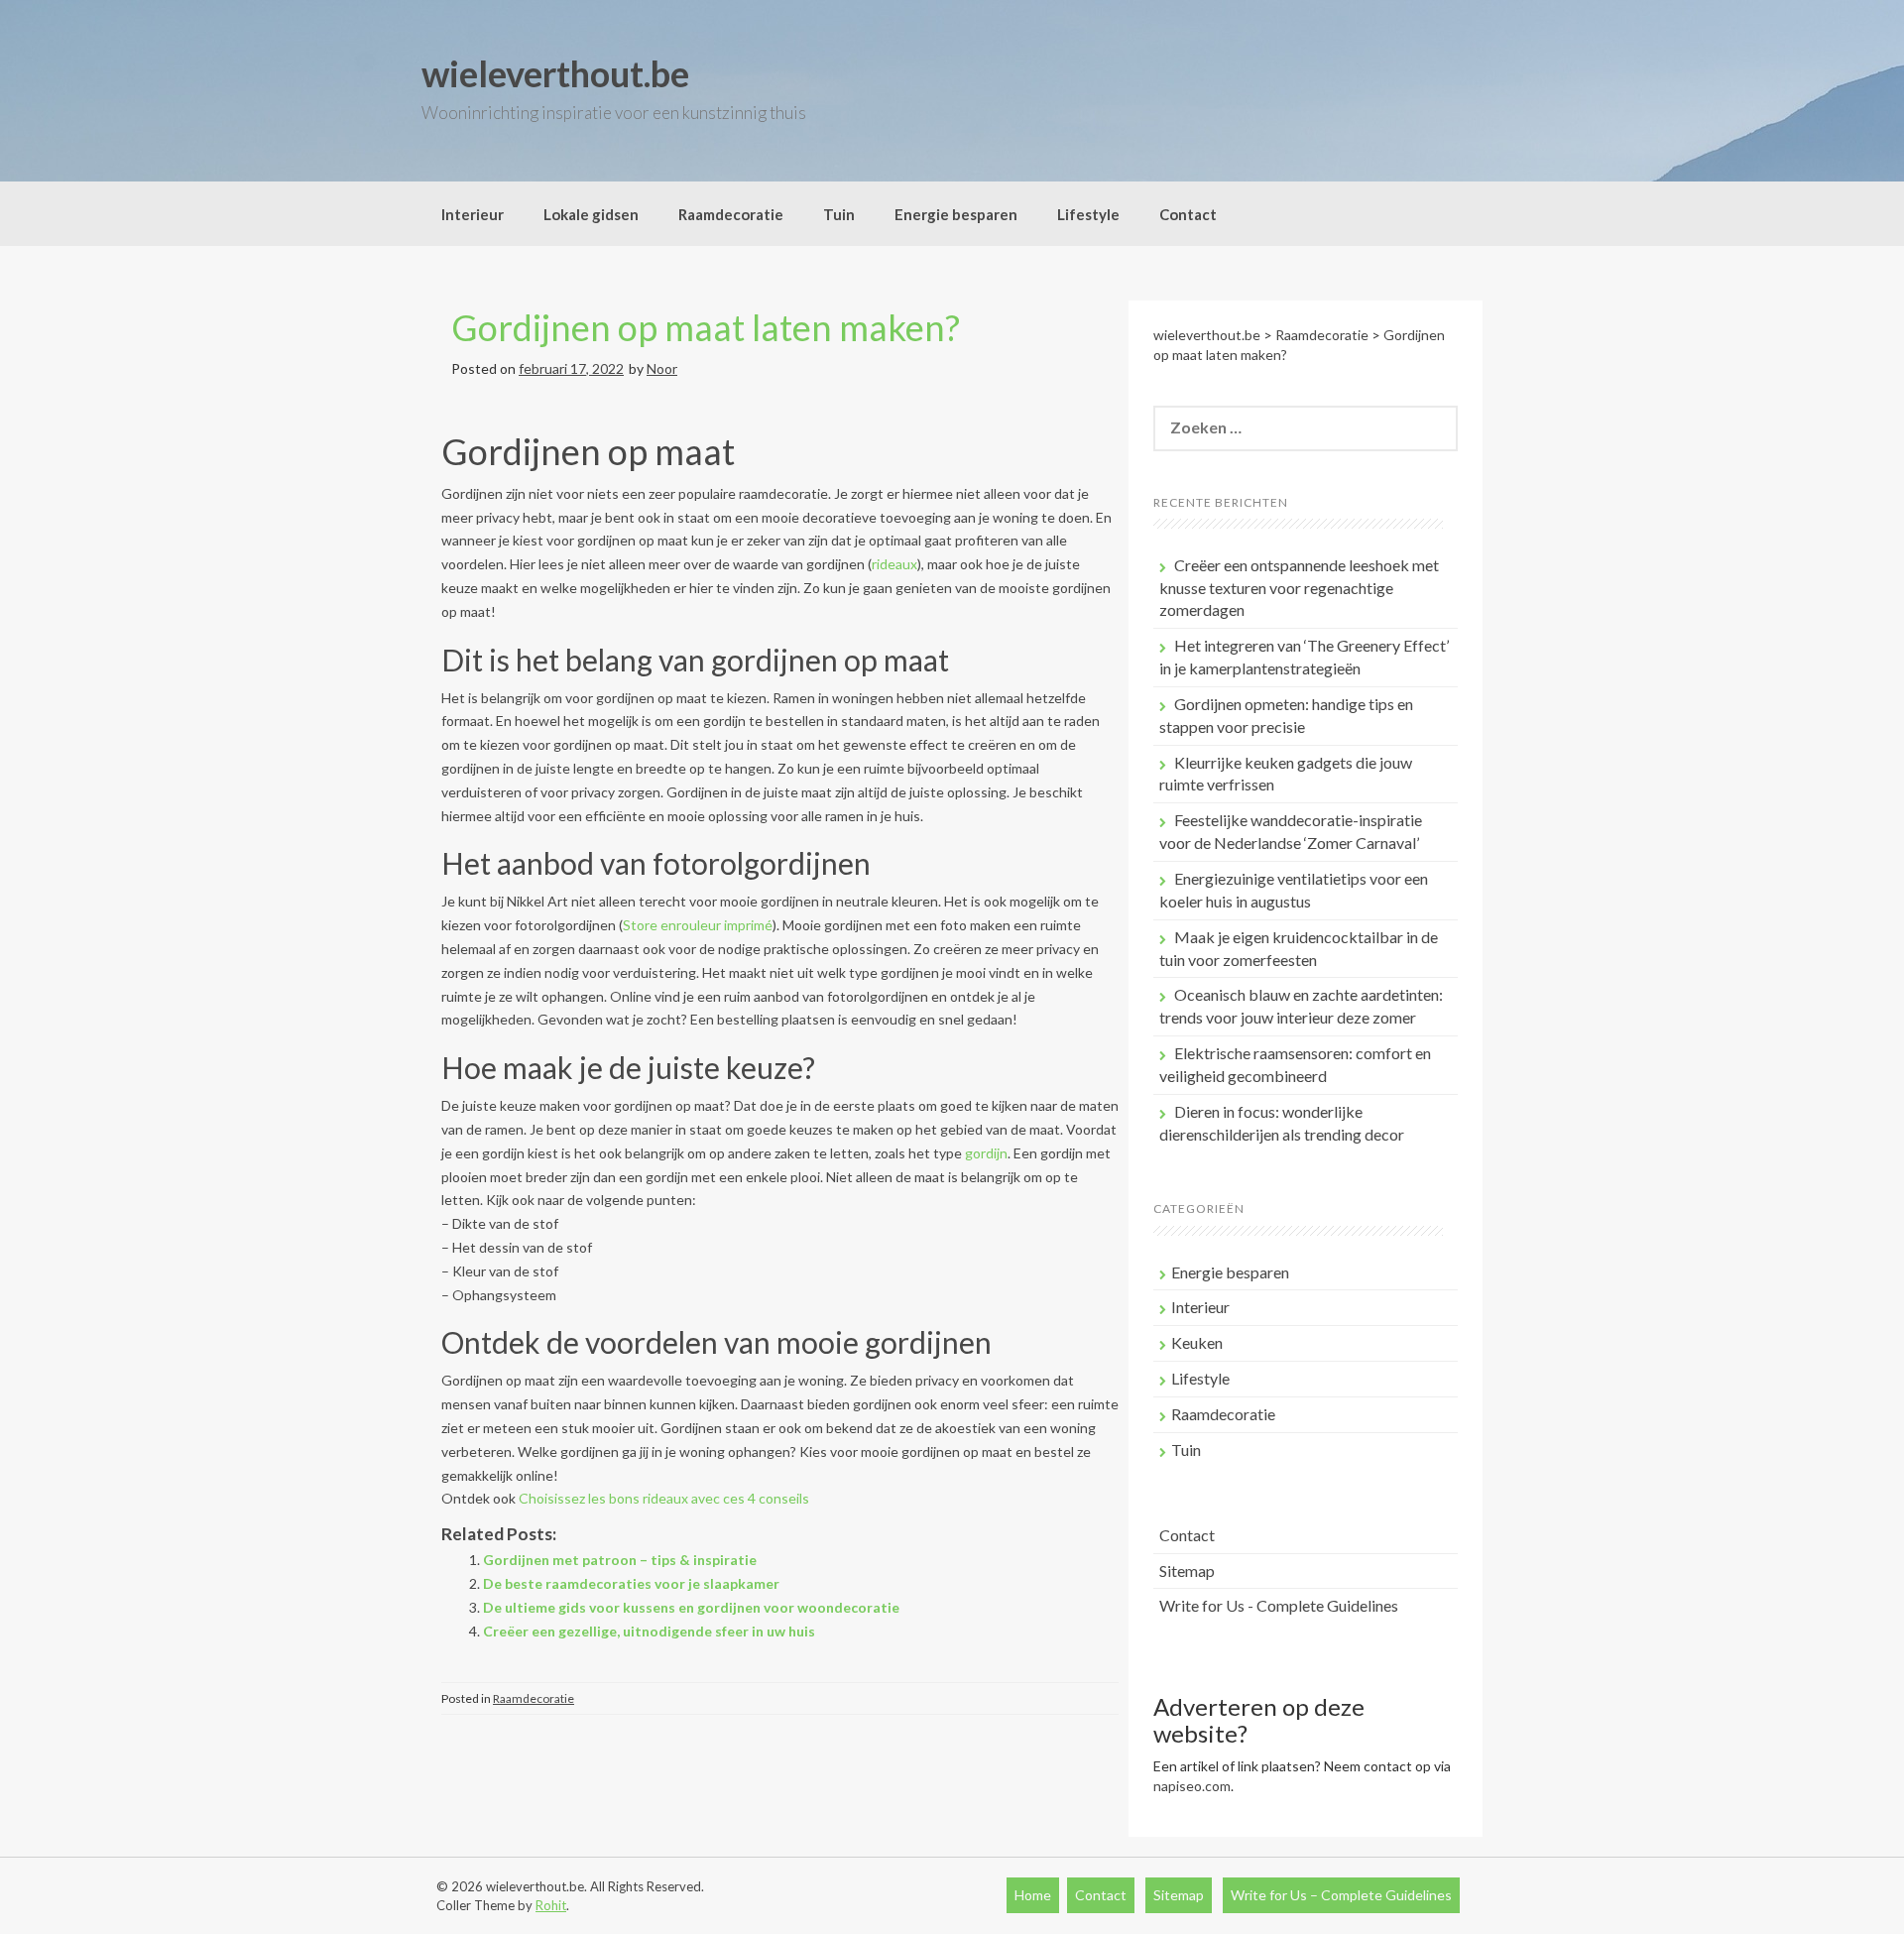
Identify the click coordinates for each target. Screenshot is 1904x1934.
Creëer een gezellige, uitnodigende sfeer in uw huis (649, 1631)
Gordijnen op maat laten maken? (706, 327)
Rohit (551, 1905)
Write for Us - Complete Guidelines (1279, 1605)
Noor (662, 368)
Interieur (473, 214)
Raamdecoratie (731, 214)
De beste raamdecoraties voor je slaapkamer (631, 1583)
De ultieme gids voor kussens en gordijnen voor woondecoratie (691, 1607)
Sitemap (1187, 1571)
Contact (1188, 214)
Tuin (839, 214)
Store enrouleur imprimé (698, 925)
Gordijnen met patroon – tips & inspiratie (620, 1560)
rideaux (894, 564)
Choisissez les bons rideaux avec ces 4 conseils (664, 1498)
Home (1033, 1895)
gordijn (986, 1153)
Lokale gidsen (591, 214)
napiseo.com (1192, 1786)
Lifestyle (1088, 214)
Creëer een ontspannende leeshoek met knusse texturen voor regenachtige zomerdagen (1299, 588)
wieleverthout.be (555, 73)
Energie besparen (956, 214)
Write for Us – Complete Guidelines (1341, 1895)
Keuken (1197, 1342)
